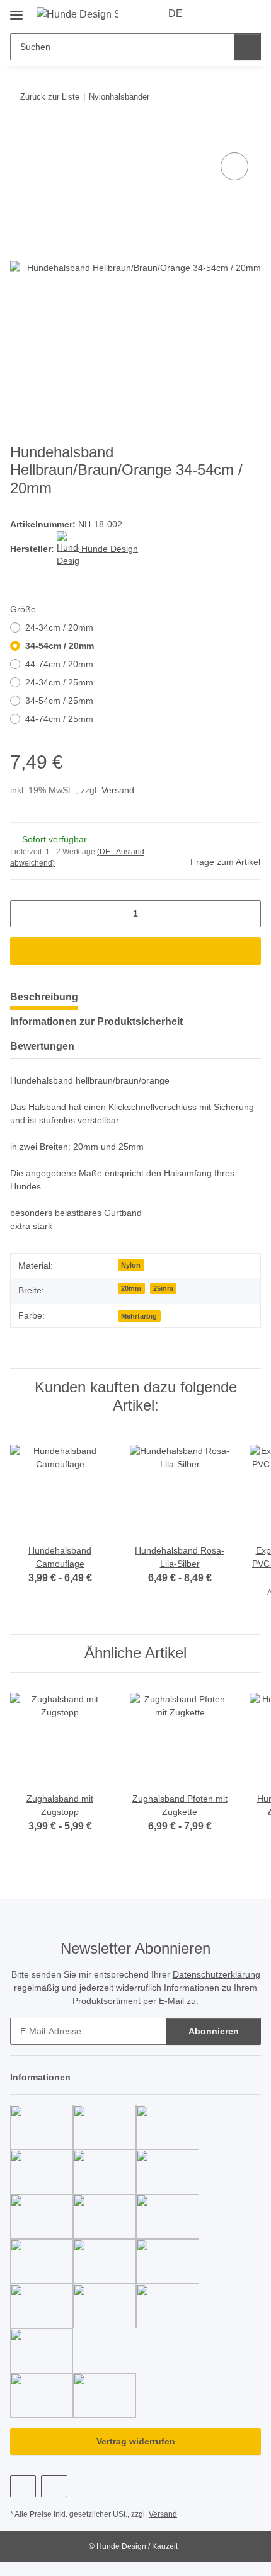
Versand (118, 790)
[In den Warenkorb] (20, 135)
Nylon (131, 1265)
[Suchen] (247, 47)
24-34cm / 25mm (59, 682)
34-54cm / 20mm (60, 646)
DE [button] (176, 14)
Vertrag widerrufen (136, 2441)
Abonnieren (214, 2031)
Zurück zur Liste (50, 97)
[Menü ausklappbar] (16, 10)
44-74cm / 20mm (59, 664)
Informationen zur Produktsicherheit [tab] (96, 1022)
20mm (131, 1288)
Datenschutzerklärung (216, 1974)
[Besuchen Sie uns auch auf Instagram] (54, 2486)
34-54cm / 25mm (59, 701)
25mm (163, 1288)
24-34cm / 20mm (59, 627)
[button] (211, 14)
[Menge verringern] (24, 914)
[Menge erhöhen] (247, 914)
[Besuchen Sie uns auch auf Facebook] (23, 2486)
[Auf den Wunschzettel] (234, 166)
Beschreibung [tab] (44, 997)
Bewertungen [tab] (42, 1046)
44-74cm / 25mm (59, 719)
